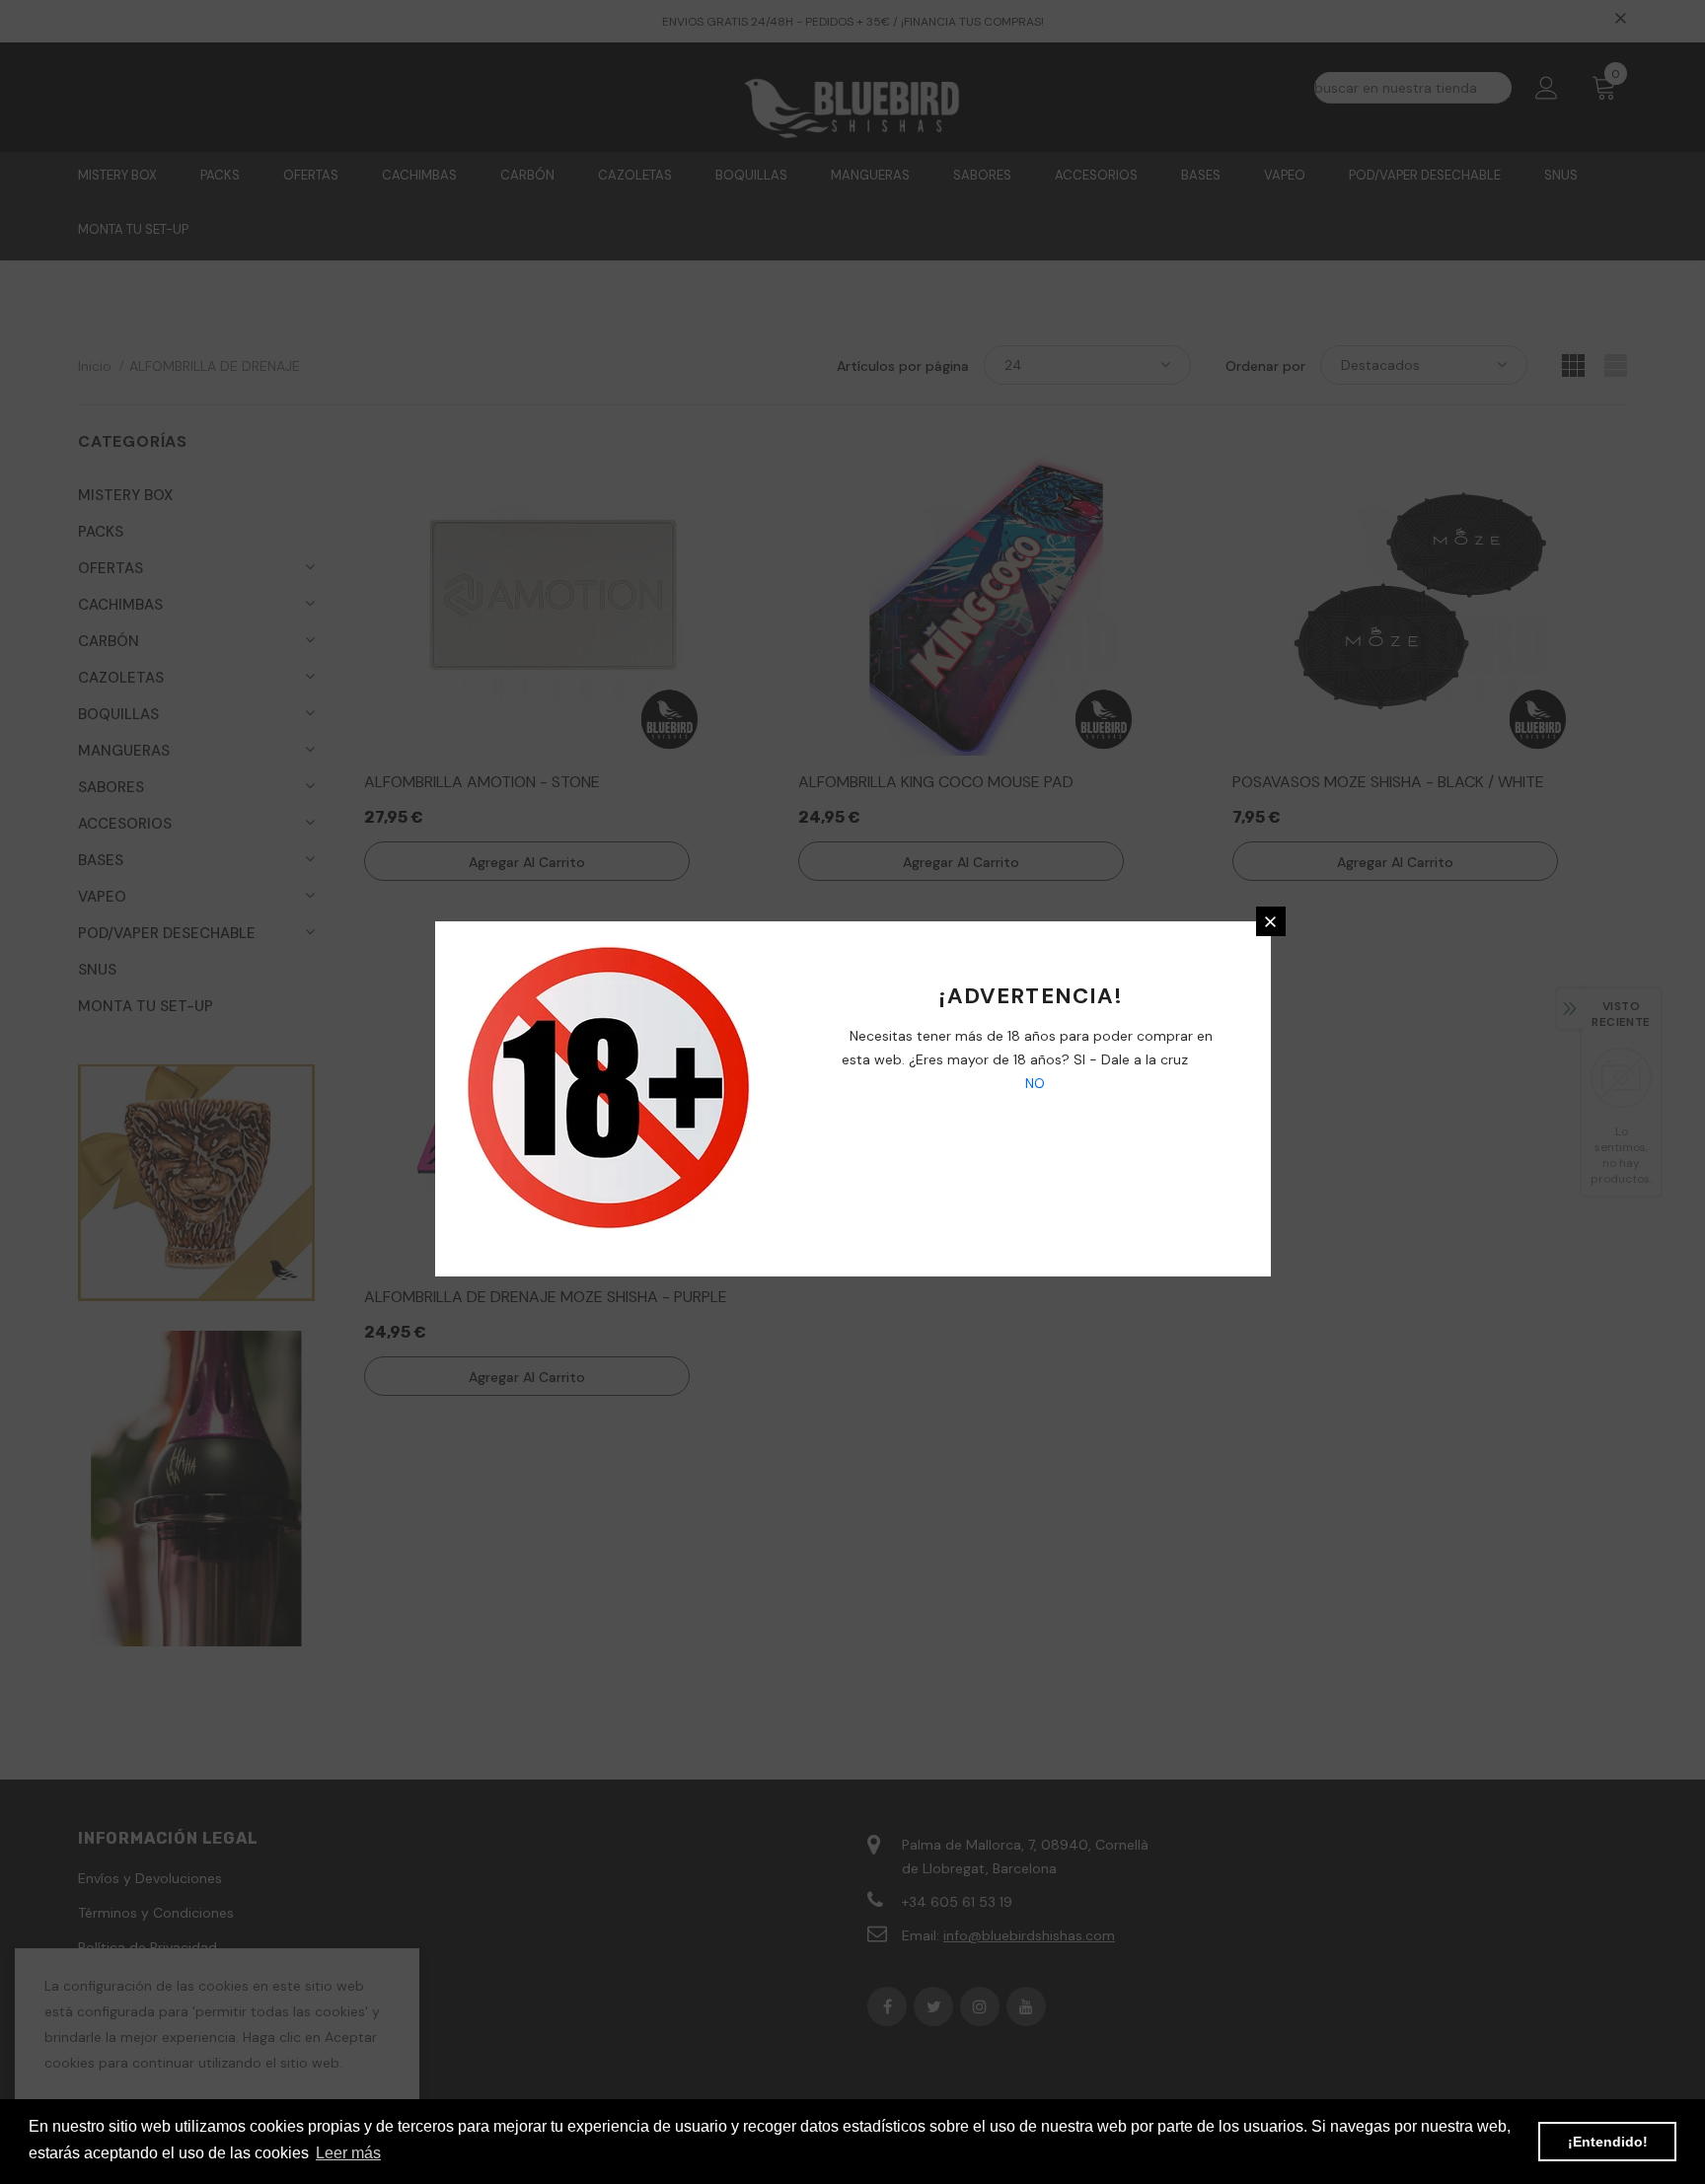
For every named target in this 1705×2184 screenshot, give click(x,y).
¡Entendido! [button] (1608, 2142)
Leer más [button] (348, 2153)
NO (1033, 1083)
